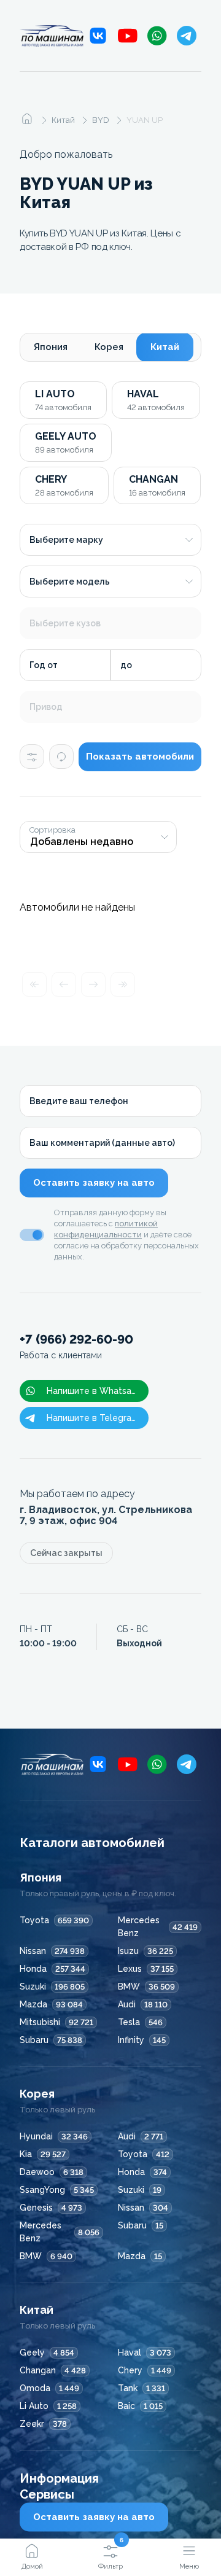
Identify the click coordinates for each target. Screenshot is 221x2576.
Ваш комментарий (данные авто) (102, 1143)
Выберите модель (70, 582)
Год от (44, 665)
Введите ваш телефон (79, 1101)
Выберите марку (66, 540)
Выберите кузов (65, 623)
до (126, 665)
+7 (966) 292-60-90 (76, 1346)
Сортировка (52, 830)
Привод (46, 707)
